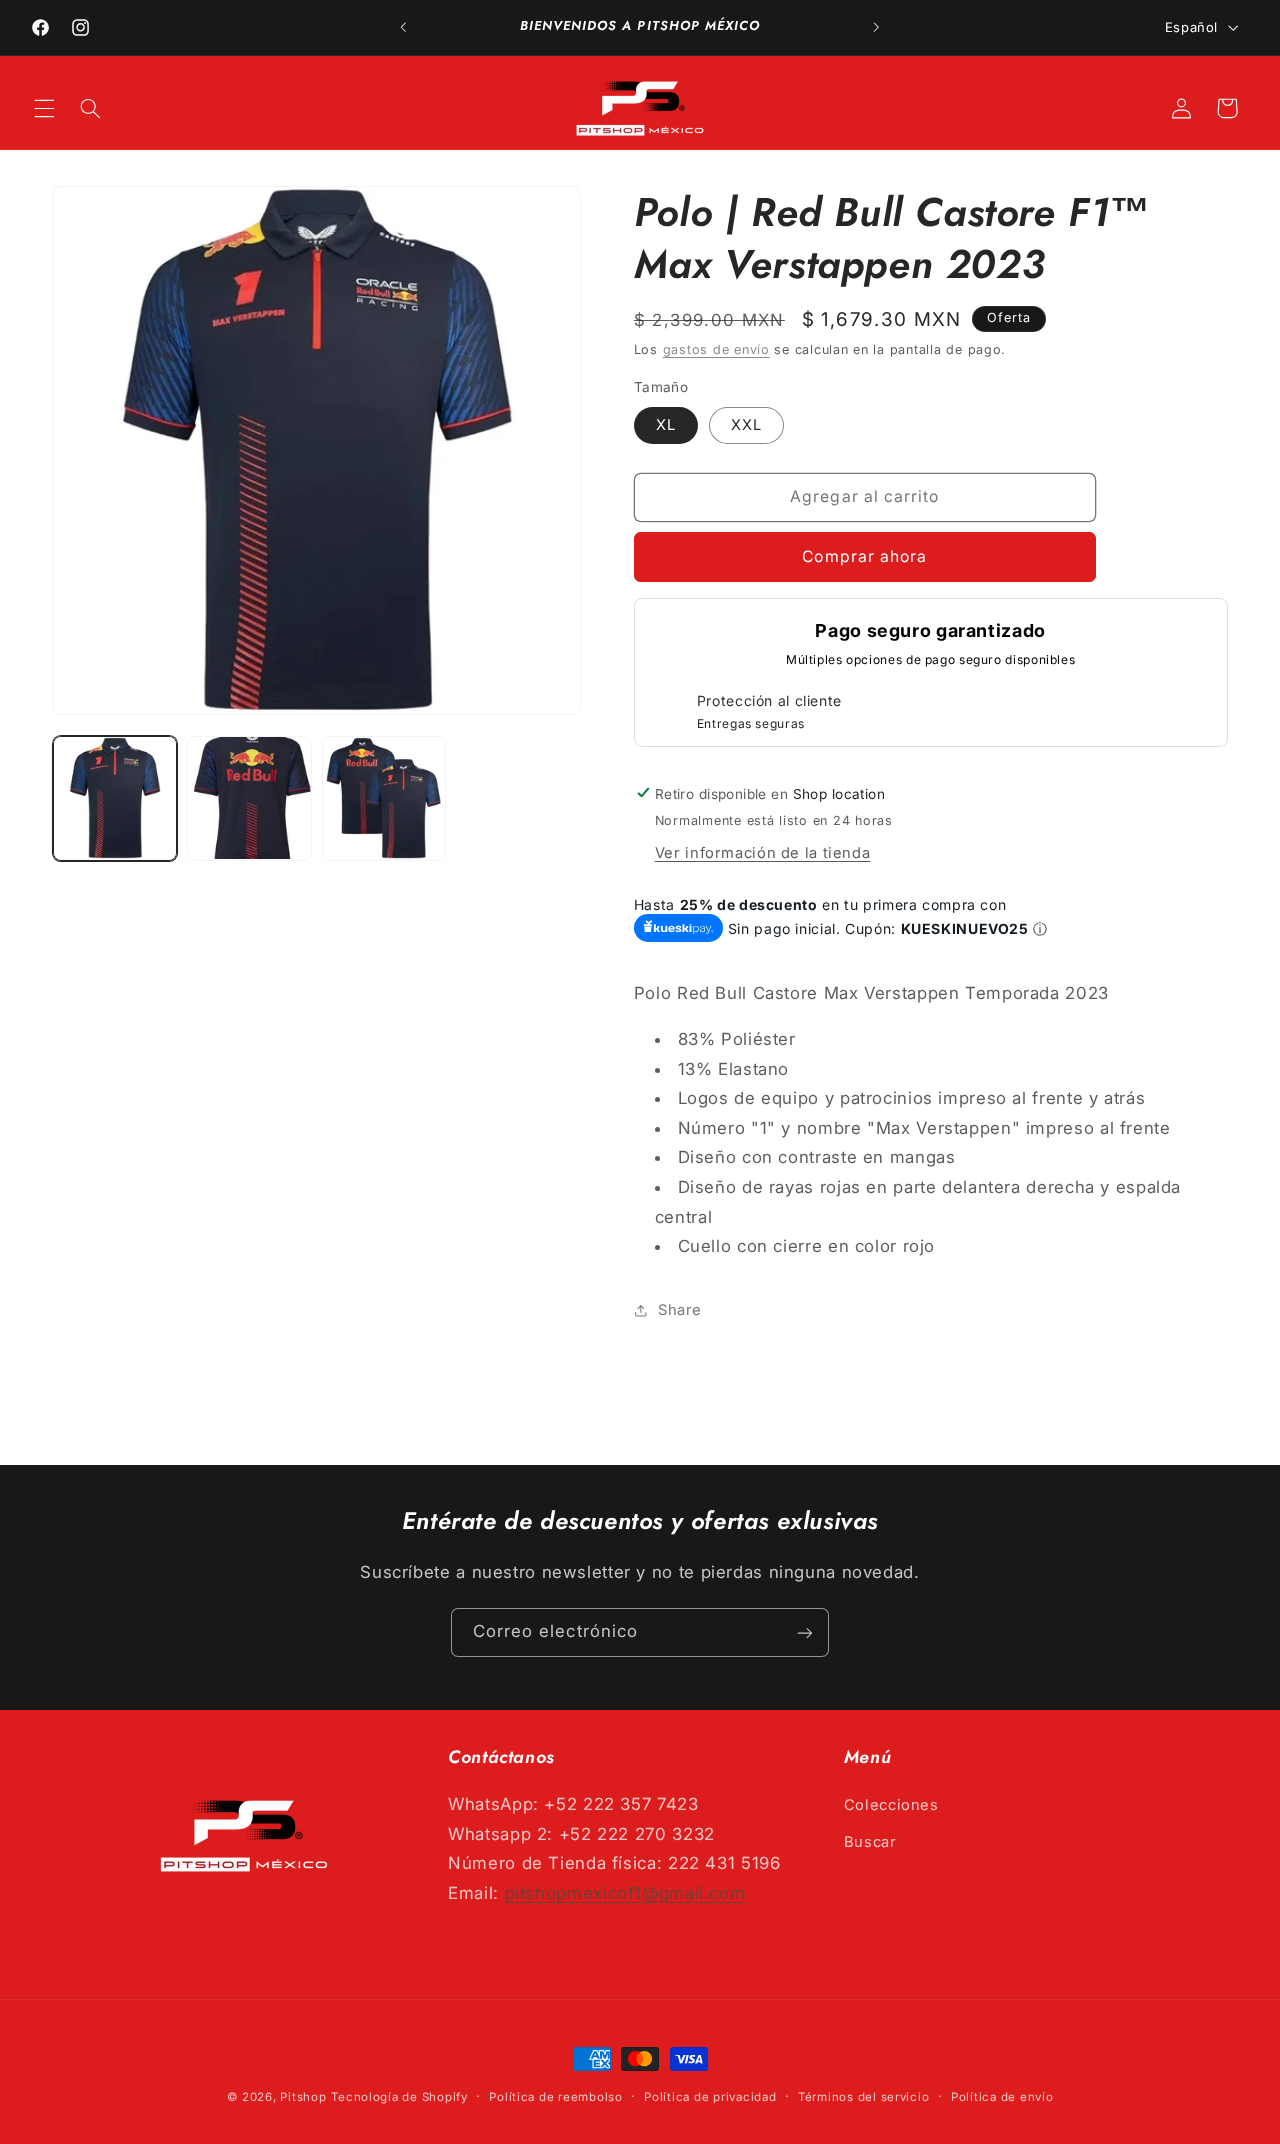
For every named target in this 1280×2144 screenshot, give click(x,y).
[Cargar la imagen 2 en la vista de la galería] (249, 798)
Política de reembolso (555, 2097)
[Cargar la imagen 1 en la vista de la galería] (115, 798)
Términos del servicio (863, 2097)
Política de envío (1002, 2097)
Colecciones (891, 1805)
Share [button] (680, 1309)
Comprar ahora (864, 555)
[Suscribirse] (805, 1632)
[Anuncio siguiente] (876, 27)
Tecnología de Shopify (399, 2097)
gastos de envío (716, 349)
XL (666, 424)
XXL (746, 424)
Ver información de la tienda (763, 852)
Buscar (870, 1841)
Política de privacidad (710, 2097)
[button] (44, 108)
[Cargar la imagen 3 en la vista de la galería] (384, 798)
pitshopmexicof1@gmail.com (625, 1893)
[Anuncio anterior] (404, 27)
